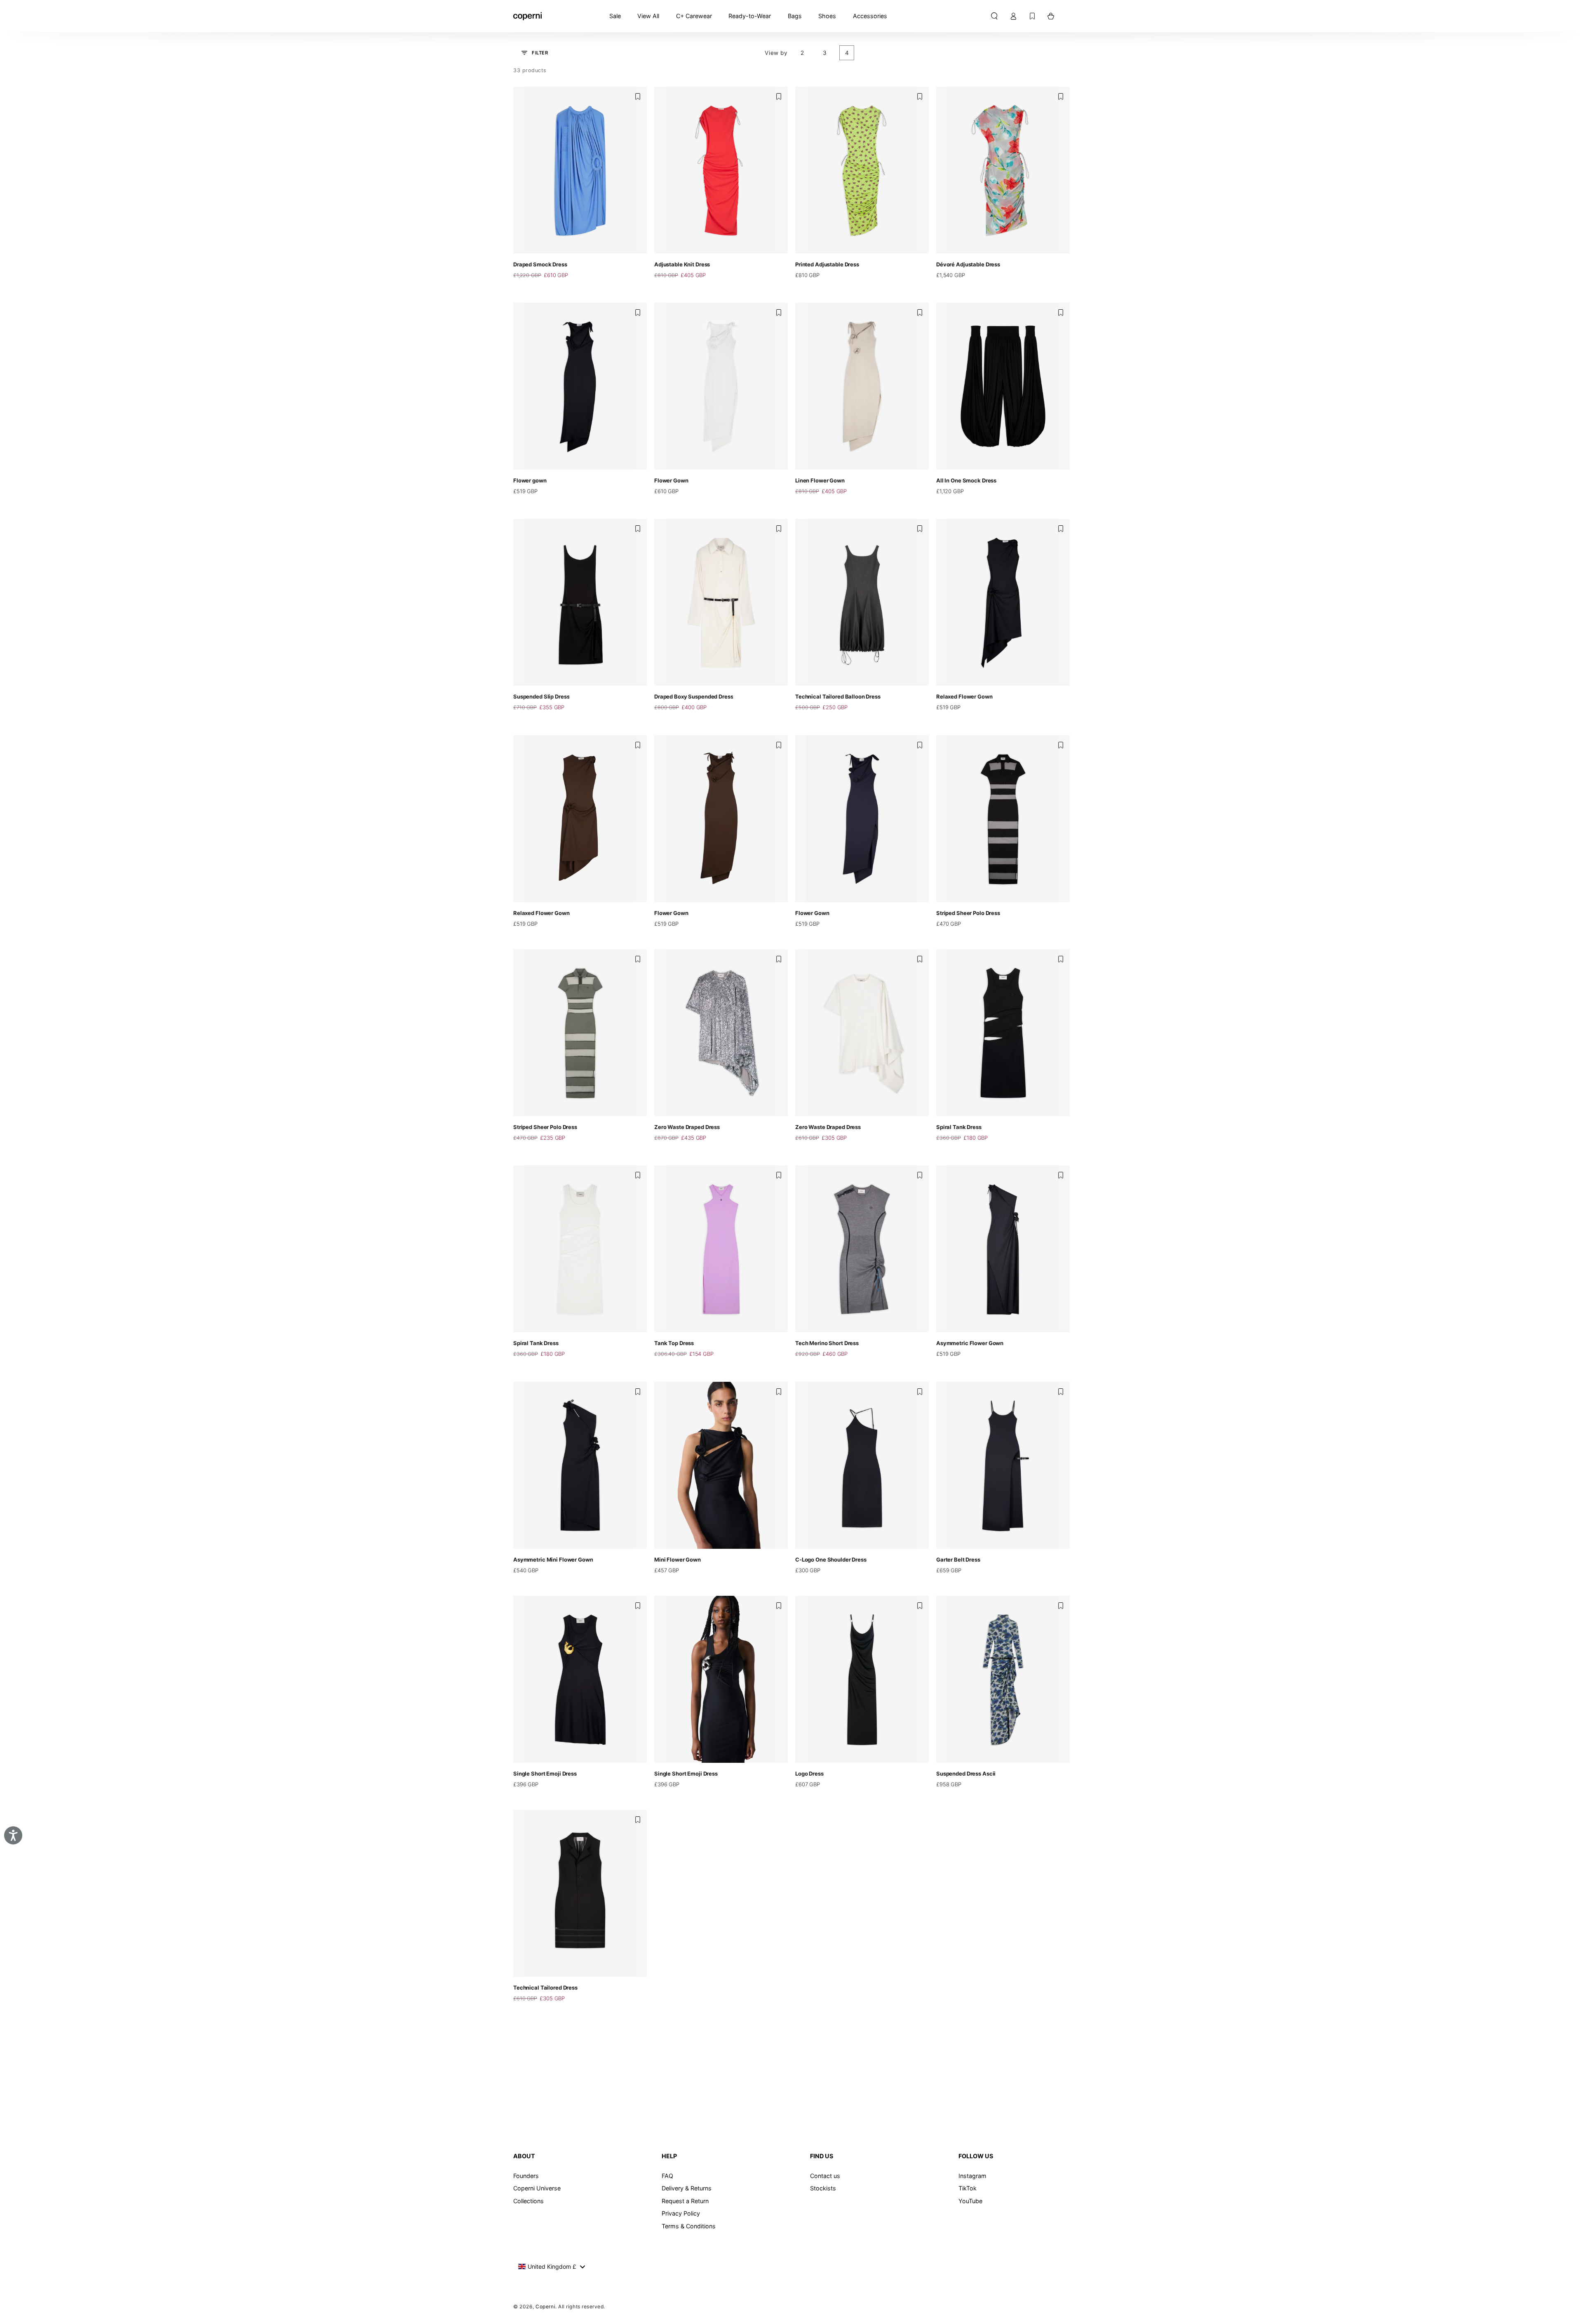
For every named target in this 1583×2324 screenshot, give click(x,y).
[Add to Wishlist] (638, 96)
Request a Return (685, 2201)
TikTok (968, 2188)
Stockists (823, 2188)
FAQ (667, 2176)
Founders (526, 2176)
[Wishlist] (1032, 16)
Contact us (825, 2176)
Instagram (972, 2176)
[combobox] (551, 2267)
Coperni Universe (537, 2188)
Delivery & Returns (687, 2188)
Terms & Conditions (689, 2226)
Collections (528, 2201)
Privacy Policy (681, 2213)
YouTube (970, 2201)
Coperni (545, 2306)
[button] (994, 16)
